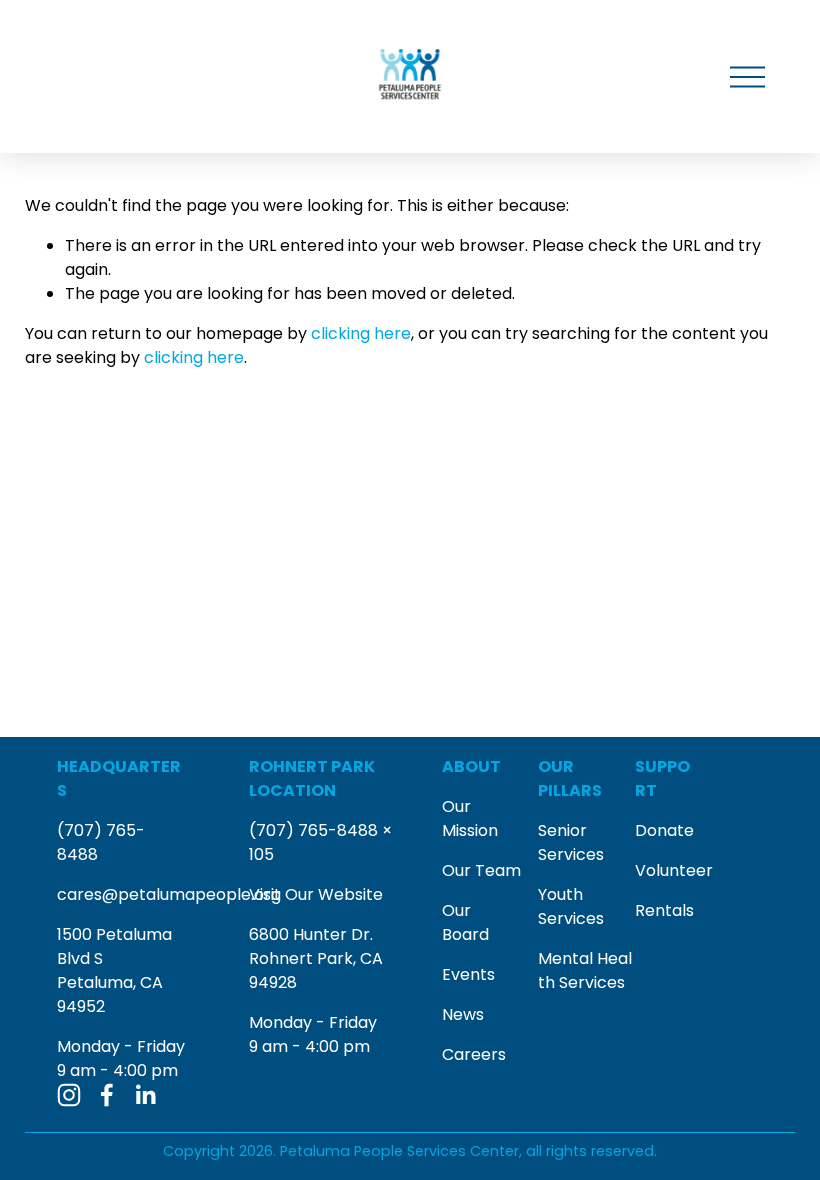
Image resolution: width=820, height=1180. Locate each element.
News (463, 1014)
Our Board (465, 922)
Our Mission (470, 818)
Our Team (481, 870)
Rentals (664, 910)
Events (468, 974)
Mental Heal (585, 958)
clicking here (361, 333)
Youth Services (571, 906)
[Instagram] (69, 1095)
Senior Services (571, 842)
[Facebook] (107, 1095)
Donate (664, 830)
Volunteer (674, 870)
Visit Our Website (316, 894)
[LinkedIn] (145, 1095)
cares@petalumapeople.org (169, 894)
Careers (474, 1054)
